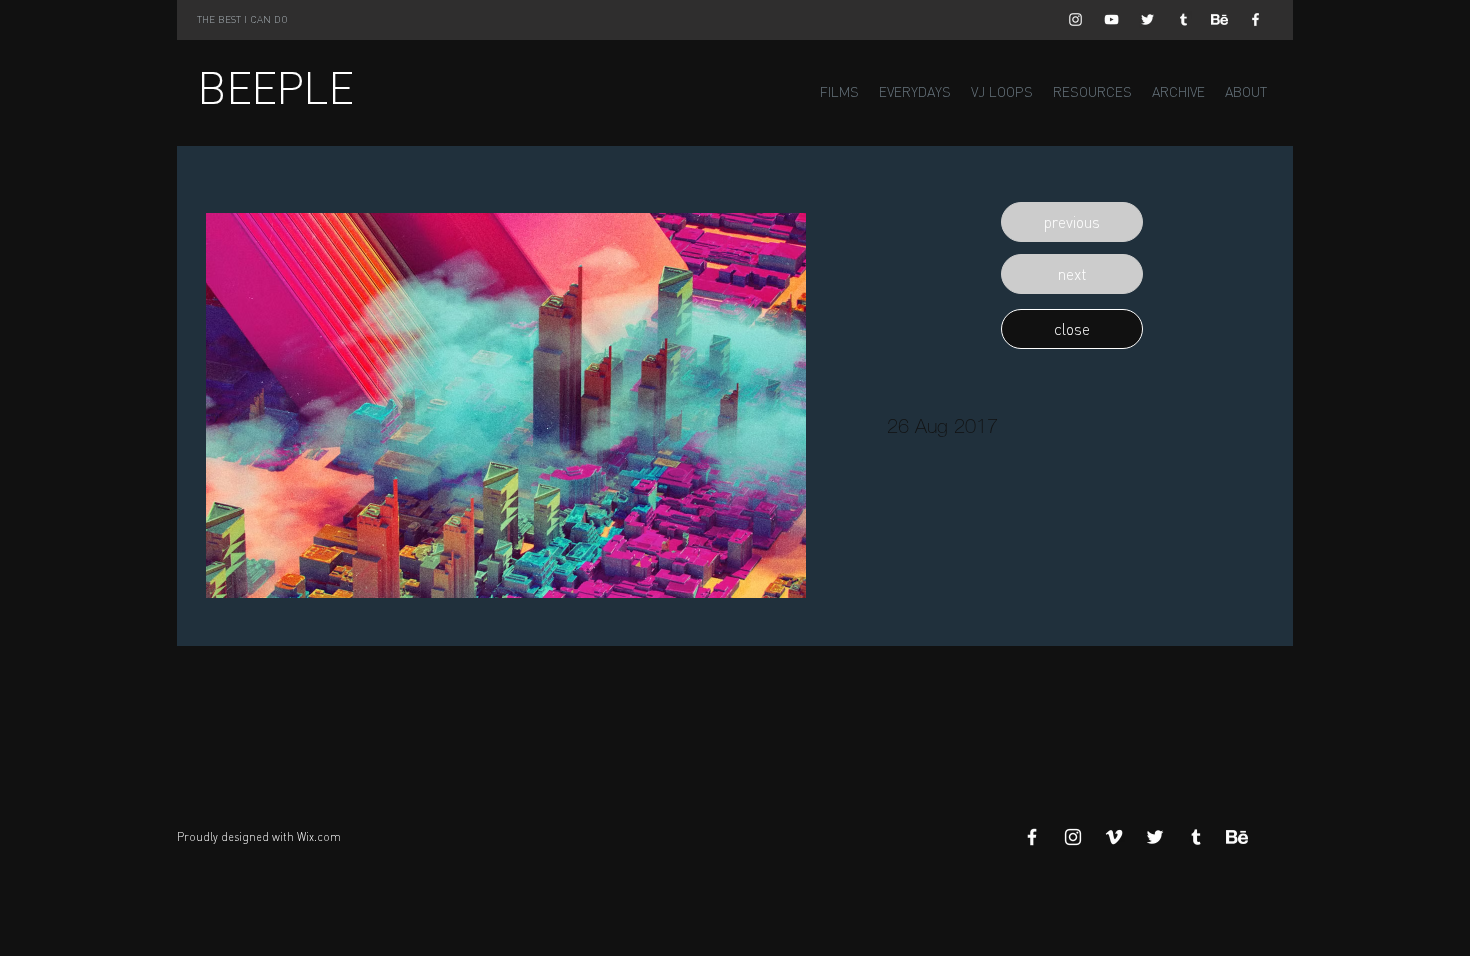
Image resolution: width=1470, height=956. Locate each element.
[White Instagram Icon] (1075, 19)
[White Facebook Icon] (1255, 19)
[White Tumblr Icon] (1183, 19)
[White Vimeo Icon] (1114, 837)
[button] (1072, 222)
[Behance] (1219, 19)
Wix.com (319, 837)
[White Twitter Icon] (1147, 19)
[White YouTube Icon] (1111, 19)
